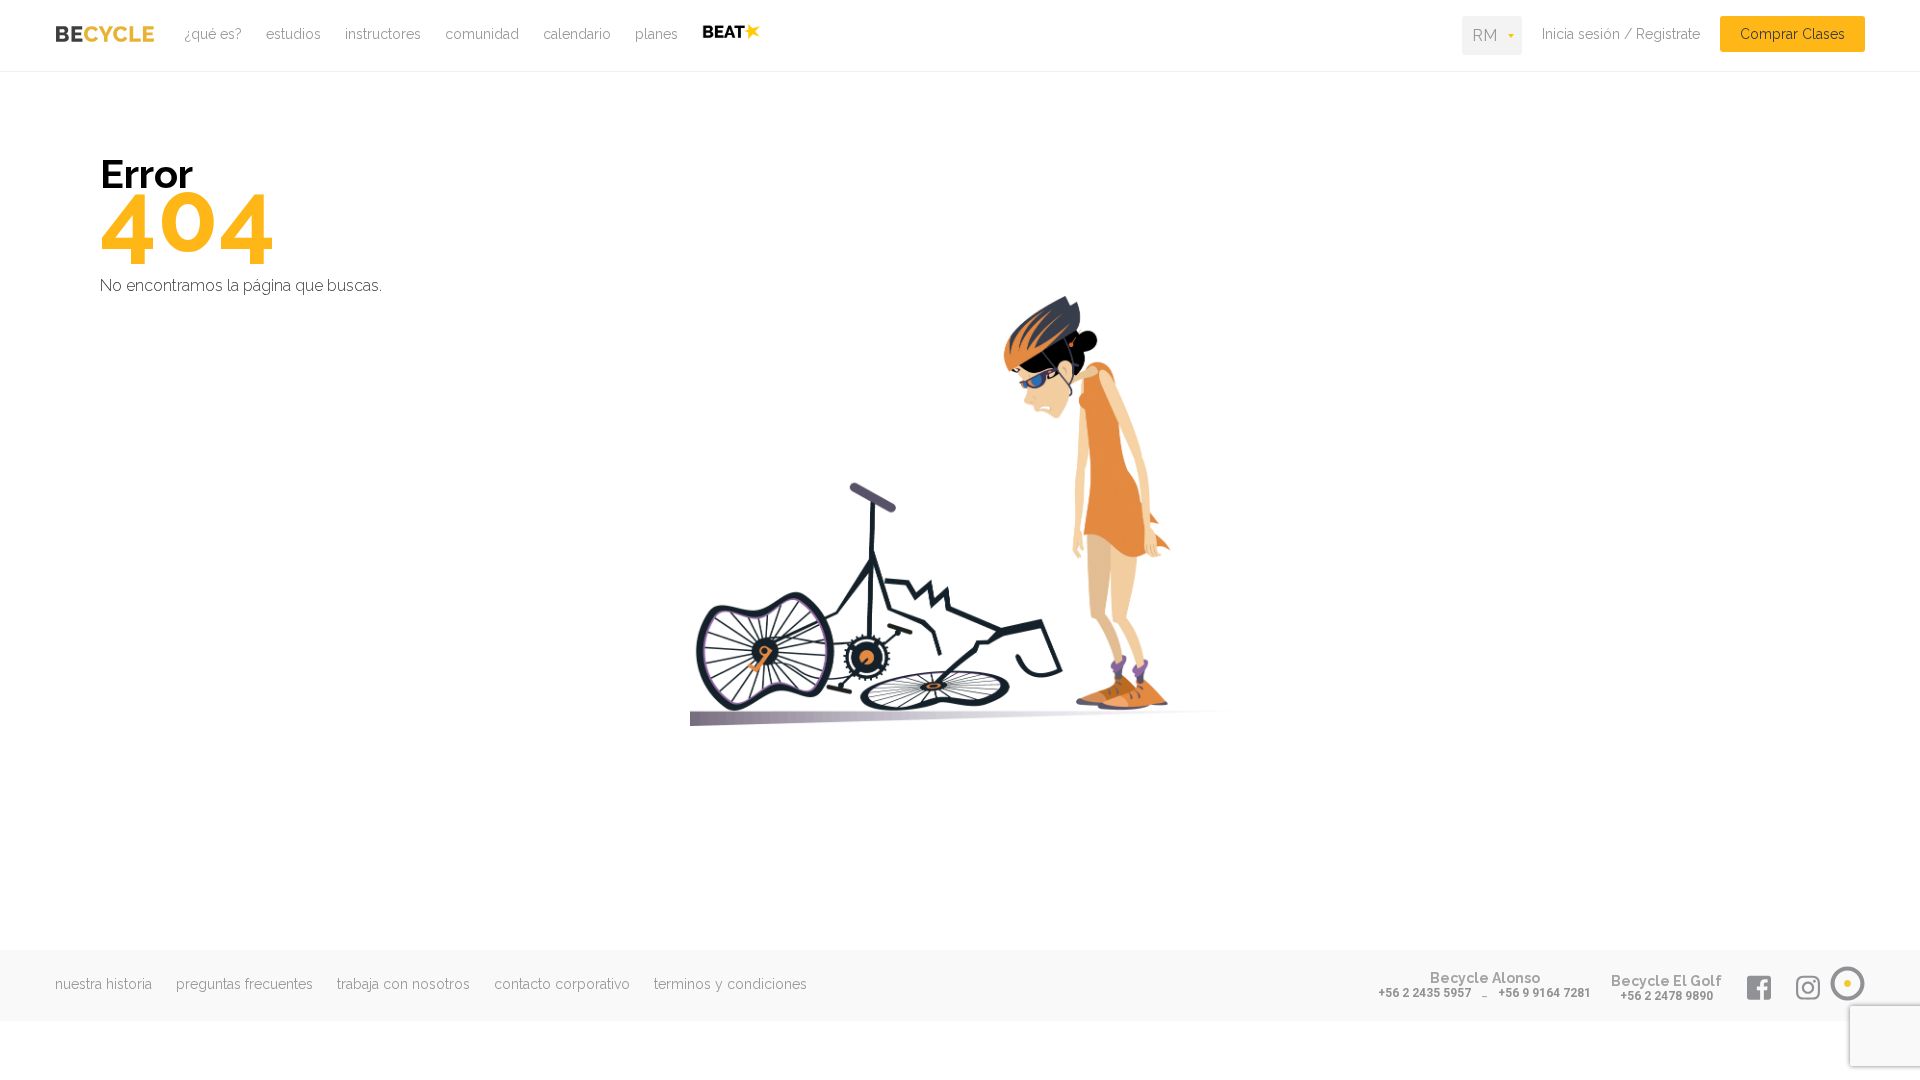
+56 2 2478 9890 (1666, 996)
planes (656, 34)
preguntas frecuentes (244, 984)
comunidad (482, 34)
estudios (293, 34)
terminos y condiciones (730, 984)
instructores (383, 34)
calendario (577, 34)
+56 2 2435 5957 (1424, 993)
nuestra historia (103, 984)
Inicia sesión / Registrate (1621, 34)
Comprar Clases (1792, 34)
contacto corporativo (562, 984)
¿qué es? (213, 34)
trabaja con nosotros (403, 984)
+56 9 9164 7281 (1544, 993)
